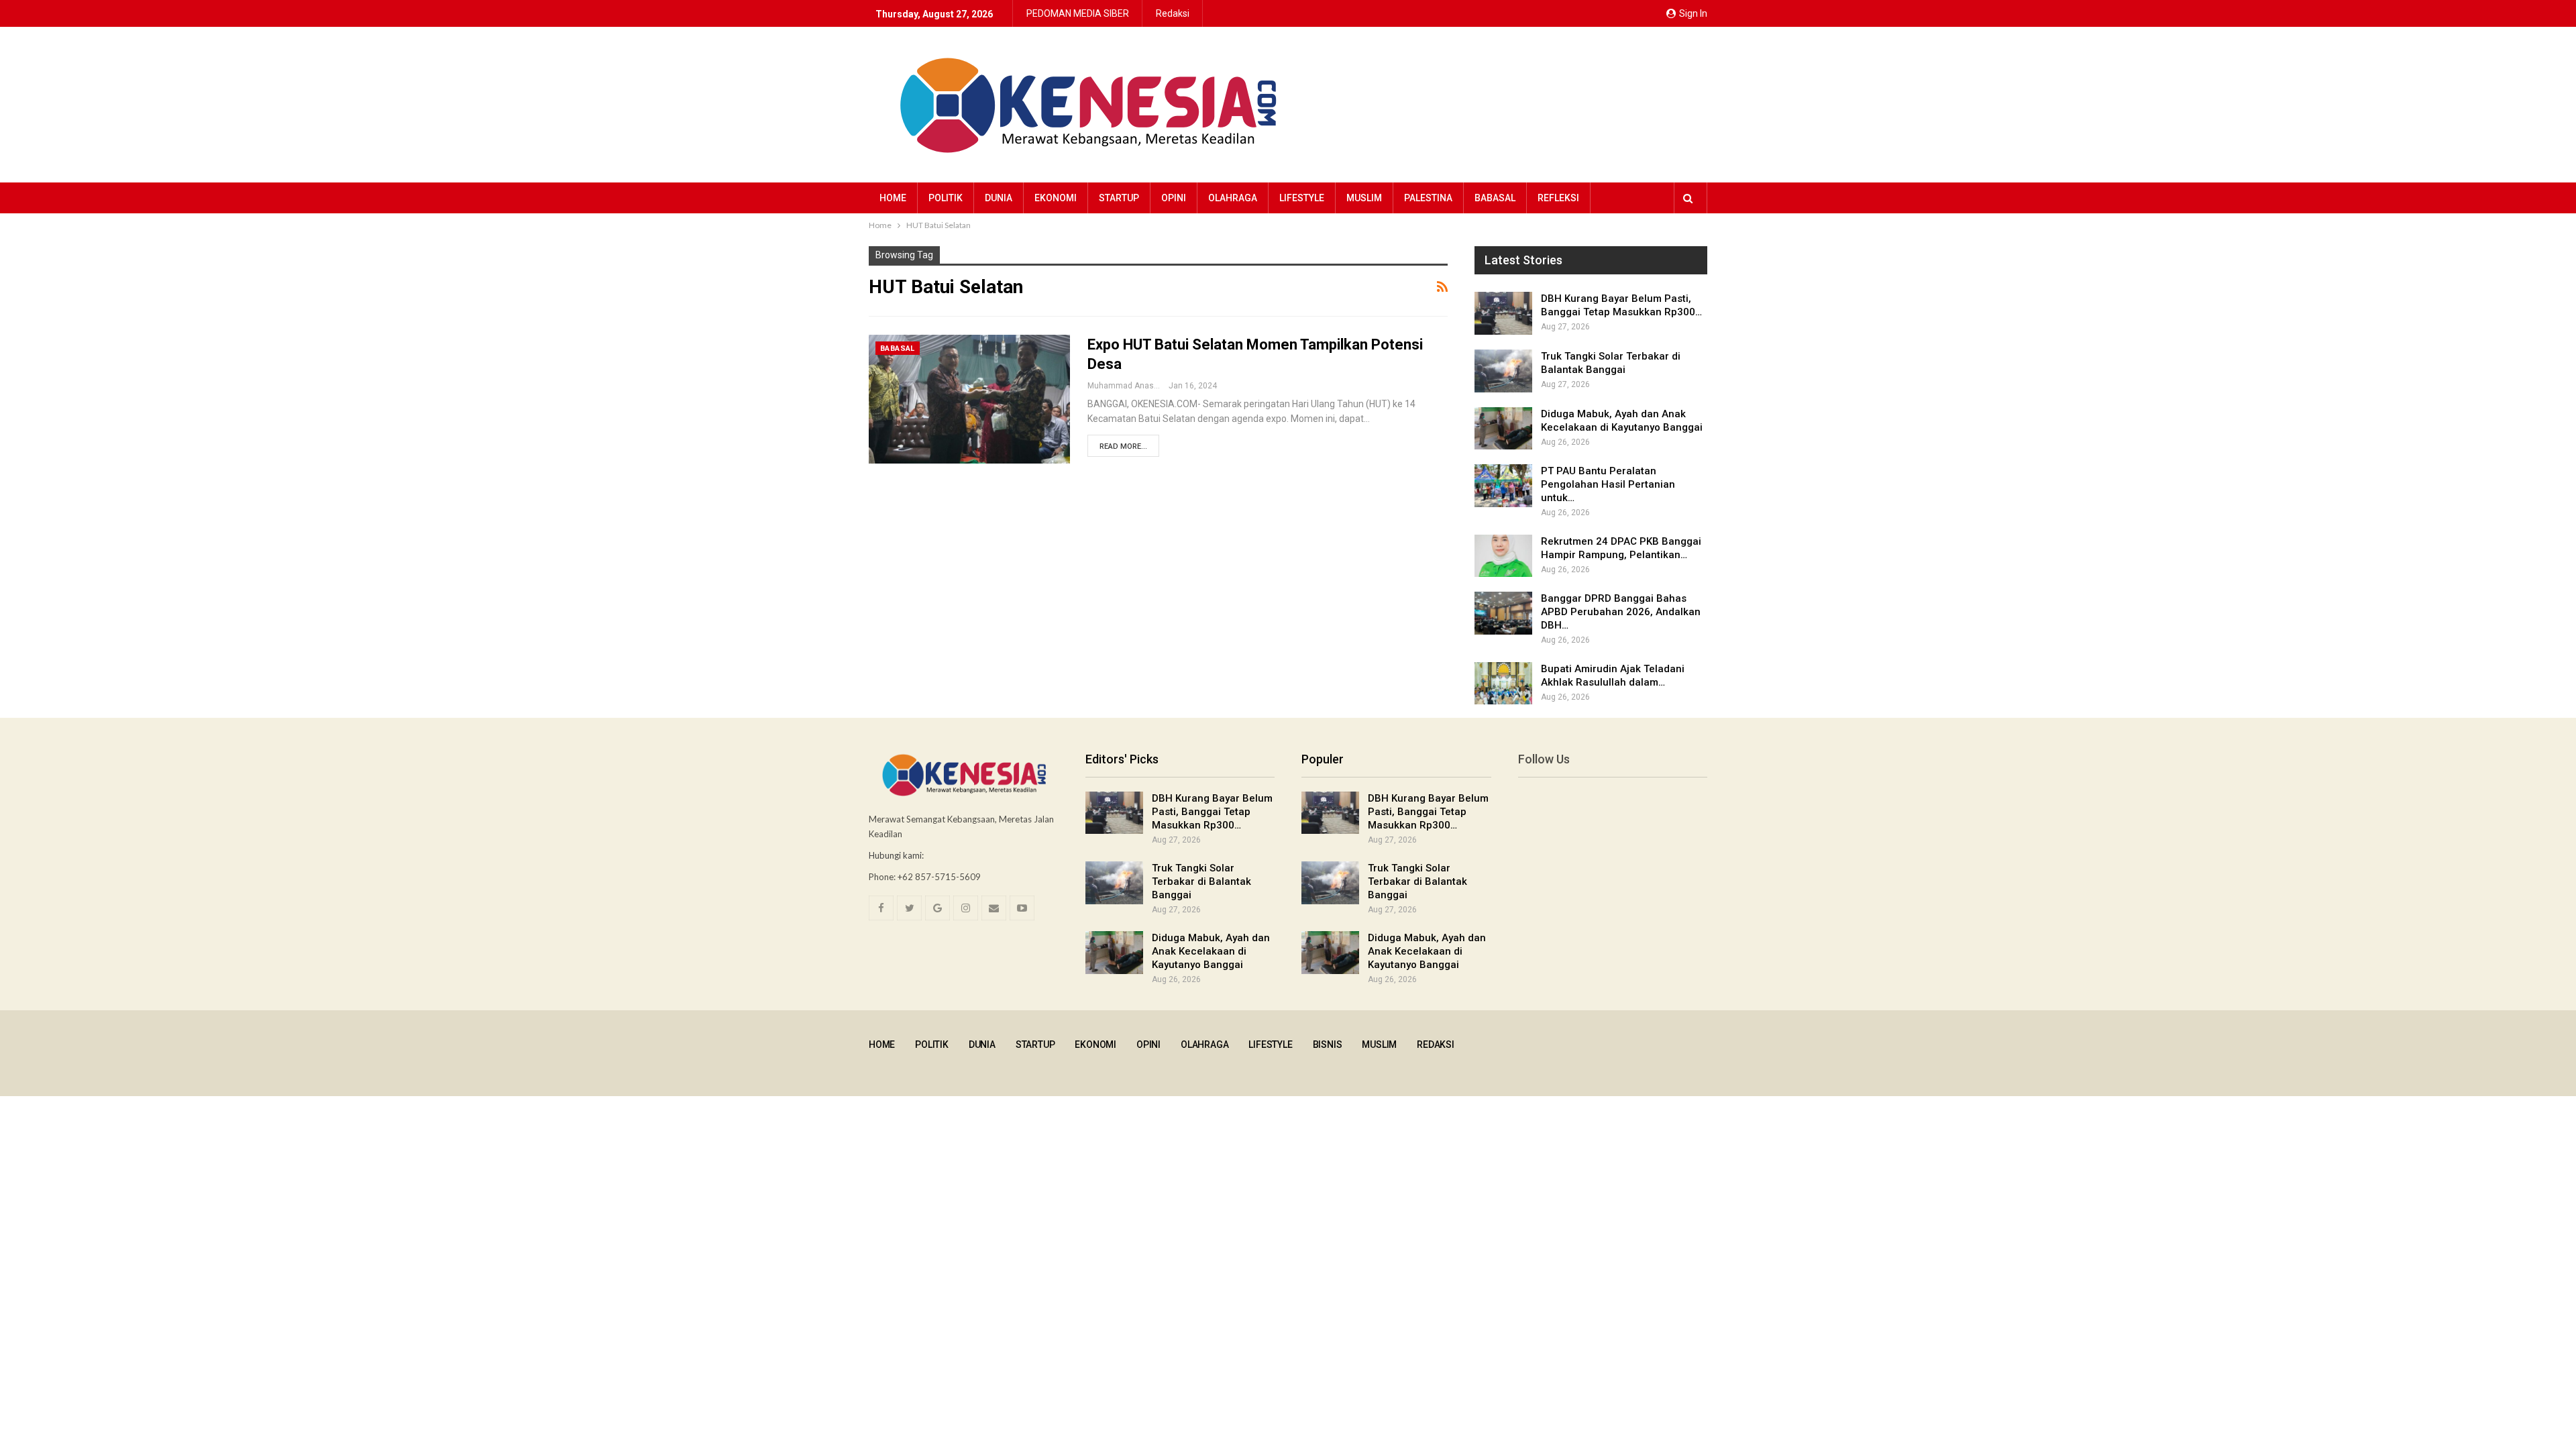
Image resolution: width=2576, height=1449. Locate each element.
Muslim (1364, 198)
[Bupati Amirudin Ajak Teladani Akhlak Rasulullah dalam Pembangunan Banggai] (1503, 684)
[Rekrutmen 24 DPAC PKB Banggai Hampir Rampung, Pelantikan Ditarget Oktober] (1503, 556)
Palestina (1428, 198)
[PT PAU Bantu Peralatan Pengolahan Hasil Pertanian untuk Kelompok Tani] (1503, 486)
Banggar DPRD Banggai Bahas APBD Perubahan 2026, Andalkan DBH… (1621, 612)
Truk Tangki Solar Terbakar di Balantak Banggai (1201, 881)
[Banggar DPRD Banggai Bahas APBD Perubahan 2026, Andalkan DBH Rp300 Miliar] (1503, 613)
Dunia (999, 198)
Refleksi (1558, 198)
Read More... (1123, 446)
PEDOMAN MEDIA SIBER (1078, 13)
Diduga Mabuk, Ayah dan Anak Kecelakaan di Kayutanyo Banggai (1211, 951)
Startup (1119, 198)
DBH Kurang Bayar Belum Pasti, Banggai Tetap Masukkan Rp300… (1212, 812)
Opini (1174, 198)
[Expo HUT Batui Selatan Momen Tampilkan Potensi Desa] (969, 399)
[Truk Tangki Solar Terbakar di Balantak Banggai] (1503, 371)
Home (893, 198)
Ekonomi (1056, 198)
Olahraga (1233, 198)
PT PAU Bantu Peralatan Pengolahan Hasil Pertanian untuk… (1608, 484)
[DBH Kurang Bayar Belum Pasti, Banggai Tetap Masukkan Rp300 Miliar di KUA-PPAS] (1503, 313)
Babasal (1495, 198)
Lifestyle (1302, 198)
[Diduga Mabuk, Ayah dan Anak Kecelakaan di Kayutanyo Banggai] (1503, 429)
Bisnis (1328, 1044)
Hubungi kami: (896, 855)
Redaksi (1173, 13)
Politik (946, 198)
